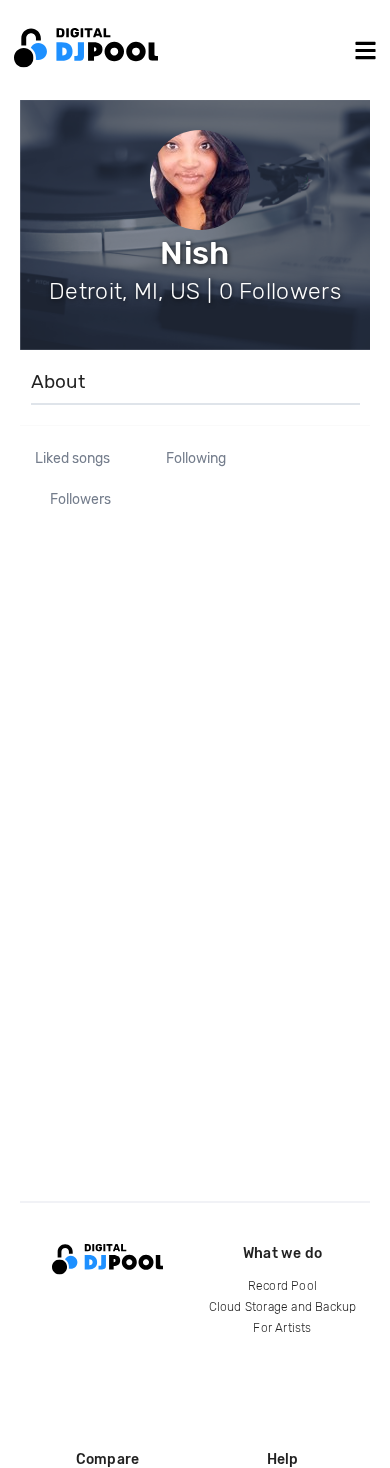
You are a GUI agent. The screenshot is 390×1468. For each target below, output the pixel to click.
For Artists (282, 1328)
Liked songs (72, 459)
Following (196, 459)
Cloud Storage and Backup (283, 1307)
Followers (80, 500)
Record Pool (282, 1286)
